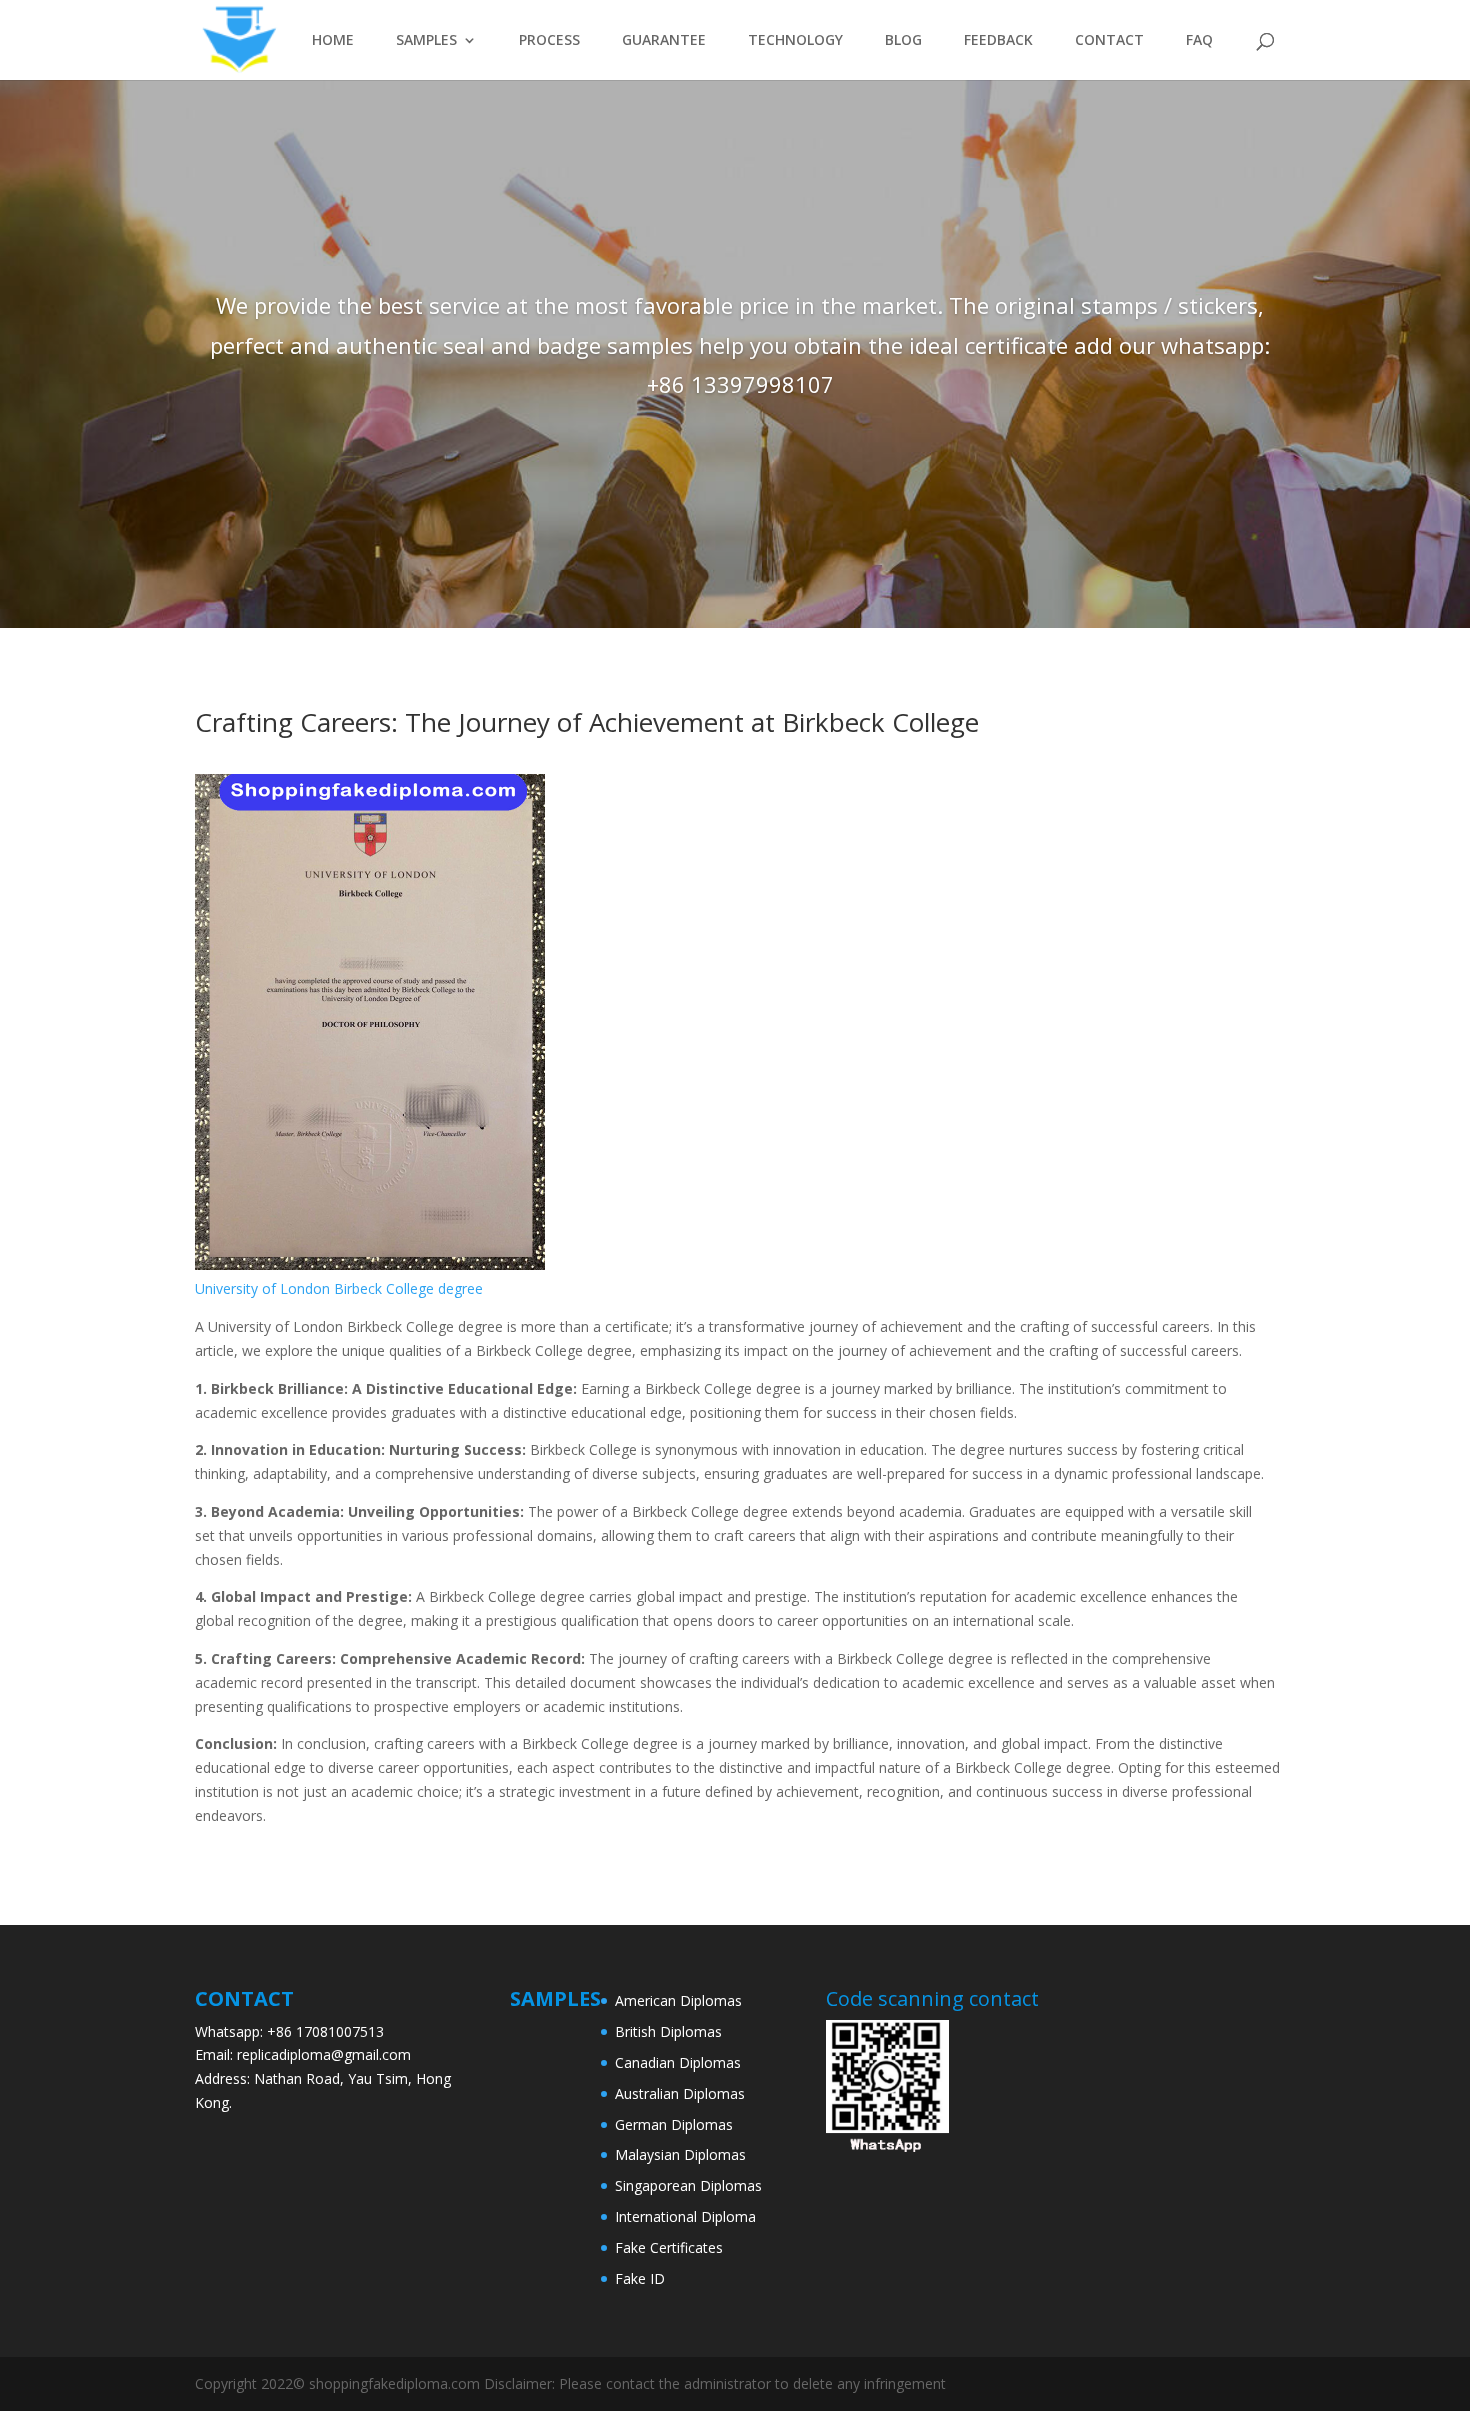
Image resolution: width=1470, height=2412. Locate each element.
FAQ (1199, 41)
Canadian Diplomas (678, 2062)
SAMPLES (426, 41)
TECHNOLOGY (795, 41)
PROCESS (549, 41)
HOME (333, 41)
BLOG (903, 41)
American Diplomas (678, 2000)
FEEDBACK (998, 41)
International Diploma (685, 2216)
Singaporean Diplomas (688, 2185)
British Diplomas (668, 2031)
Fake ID (640, 2278)
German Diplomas (674, 2124)
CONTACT (1109, 41)
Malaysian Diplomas (680, 2154)
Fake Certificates (669, 2247)
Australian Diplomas (680, 2093)
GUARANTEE (664, 41)
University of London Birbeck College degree (339, 1288)
